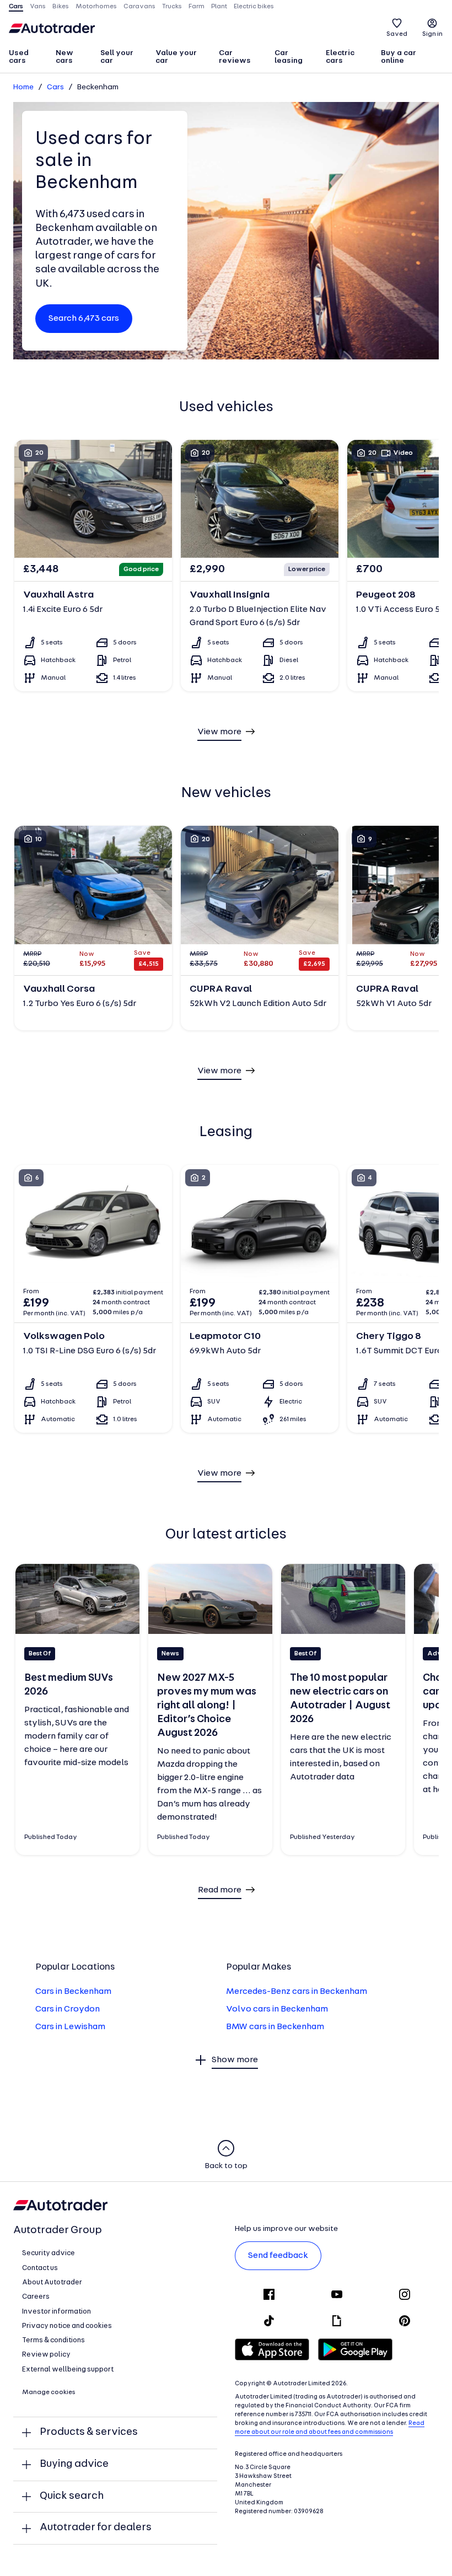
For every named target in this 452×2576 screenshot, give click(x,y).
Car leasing (289, 57)
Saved (397, 34)
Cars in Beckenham (73, 1992)
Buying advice (74, 2464)
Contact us (40, 2268)
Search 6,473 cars (84, 319)
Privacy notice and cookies (67, 2326)
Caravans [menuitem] (139, 7)
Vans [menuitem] (38, 7)
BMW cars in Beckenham (275, 2027)
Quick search (72, 2496)
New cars (64, 57)
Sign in (432, 34)
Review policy (46, 2355)
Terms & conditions (53, 2340)
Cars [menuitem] (16, 7)
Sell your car (117, 57)
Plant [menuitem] (219, 7)
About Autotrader (52, 2282)
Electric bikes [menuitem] (254, 7)
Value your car (176, 57)
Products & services (89, 2432)
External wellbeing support (68, 2370)
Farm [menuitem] (197, 7)
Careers (36, 2297)
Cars (55, 87)
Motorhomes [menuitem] (96, 7)
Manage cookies (49, 2392)
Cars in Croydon (68, 2009)
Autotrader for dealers (96, 2528)
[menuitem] (27, 58)
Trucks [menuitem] (172, 7)
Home (23, 87)
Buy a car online (399, 57)
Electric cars (340, 57)
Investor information (57, 2312)
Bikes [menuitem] (61, 7)
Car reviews (235, 57)
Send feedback (278, 2256)
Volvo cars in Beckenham (277, 2009)
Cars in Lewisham (70, 2027)
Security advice (49, 2253)
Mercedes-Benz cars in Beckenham (297, 1992)
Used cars (19, 57)
